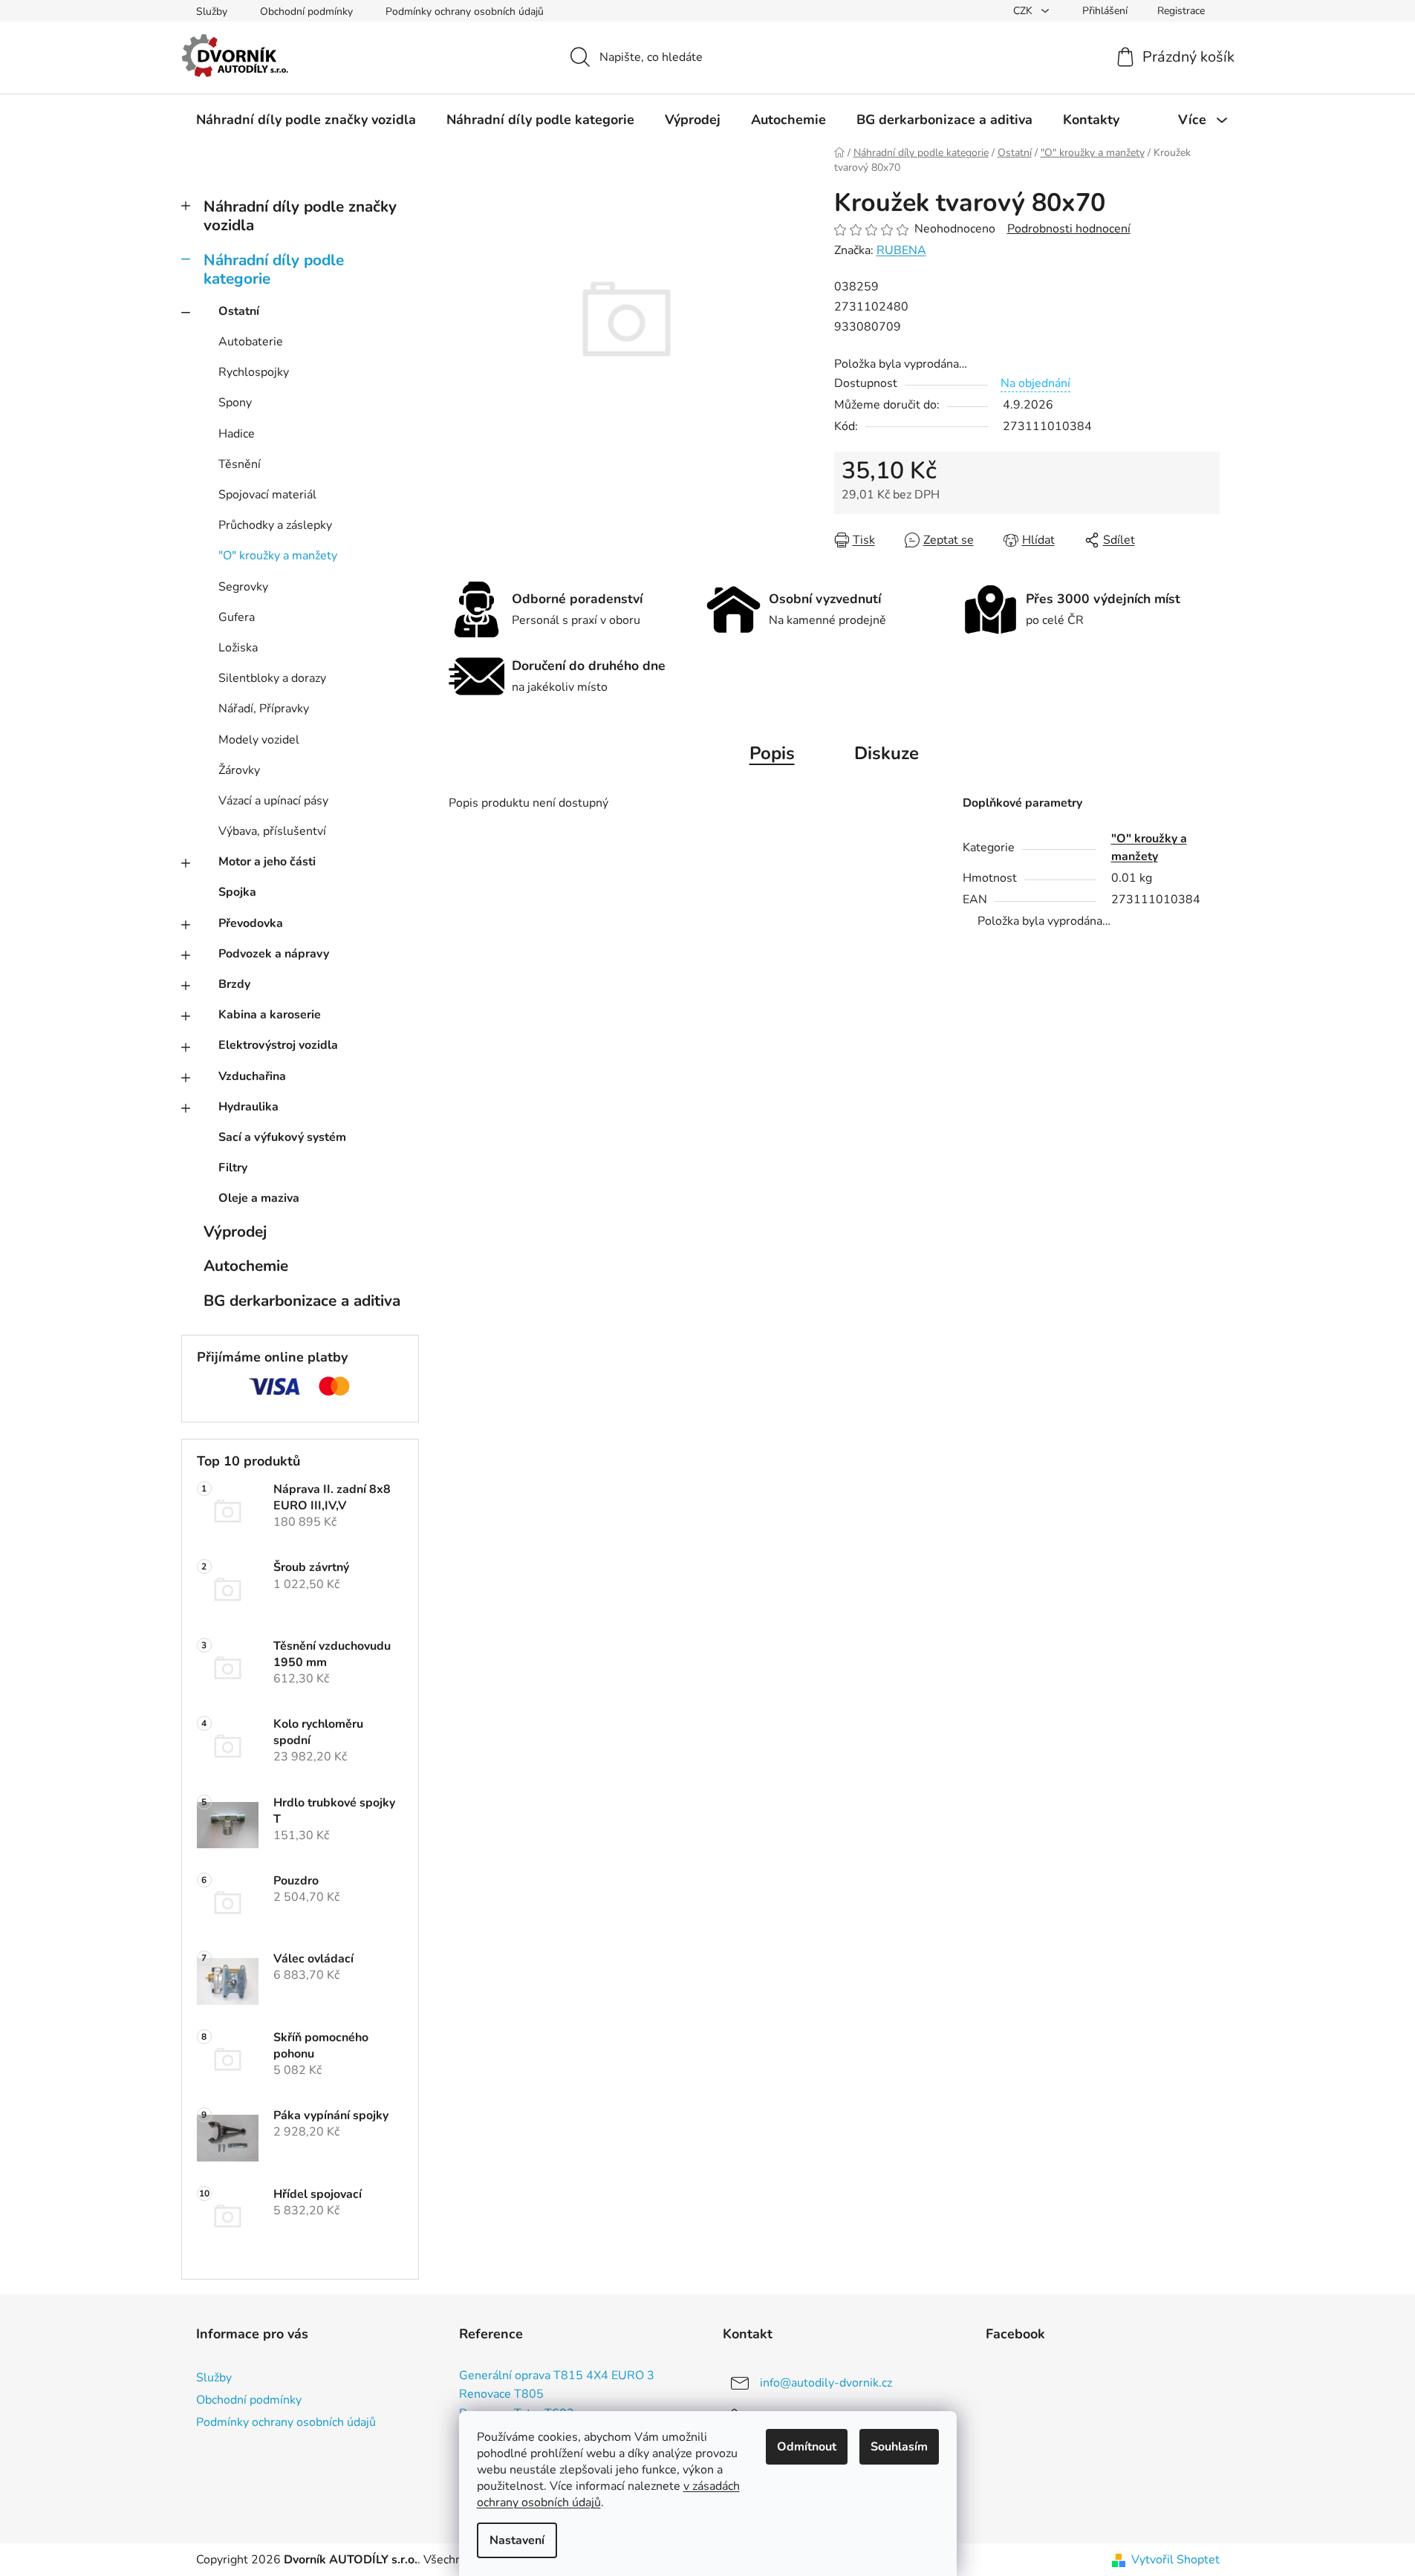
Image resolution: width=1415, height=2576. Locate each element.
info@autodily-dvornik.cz (826, 2383)
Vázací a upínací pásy (273, 801)
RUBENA (901, 250)
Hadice (237, 434)
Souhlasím (899, 2447)
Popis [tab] (772, 753)
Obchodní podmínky (306, 12)
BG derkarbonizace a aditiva (302, 1301)
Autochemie (246, 1266)
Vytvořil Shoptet (1175, 2560)
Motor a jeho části (267, 862)
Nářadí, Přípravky (264, 709)
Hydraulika (248, 1107)
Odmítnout (807, 2447)
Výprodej (235, 1232)
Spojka (237, 892)
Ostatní (239, 311)
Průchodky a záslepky (275, 525)
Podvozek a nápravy (274, 954)
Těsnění (240, 464)
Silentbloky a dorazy (272, 678)
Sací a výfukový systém (282, 1137)
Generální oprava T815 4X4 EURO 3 (557, 2376)
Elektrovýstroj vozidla (278, 1045)
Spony (235, 403)
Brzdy (234, 984)
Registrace (1181, 11)
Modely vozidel (259, 740)
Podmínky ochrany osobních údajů (465, 12)
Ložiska (238, 648)
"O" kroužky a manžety (278, 556)
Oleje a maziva (259, 1198)
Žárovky (239, 770)
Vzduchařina (252, 1076)
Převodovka (251, 923)
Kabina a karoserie (270, 1015)
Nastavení (517, 2540)
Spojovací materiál (267, 495)
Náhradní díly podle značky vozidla (300, 216)
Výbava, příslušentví (272, 831)
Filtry (233, 1168)
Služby (212, 12)
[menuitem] (306, 120)
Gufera (237, 617)
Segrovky (243, 587)
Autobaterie (251, 342)
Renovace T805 (501, 2395)
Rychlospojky (254, 372)
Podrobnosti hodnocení (1069, 229)
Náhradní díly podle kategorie (274, 269)
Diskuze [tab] (887, 753)
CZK (1024, 11)
